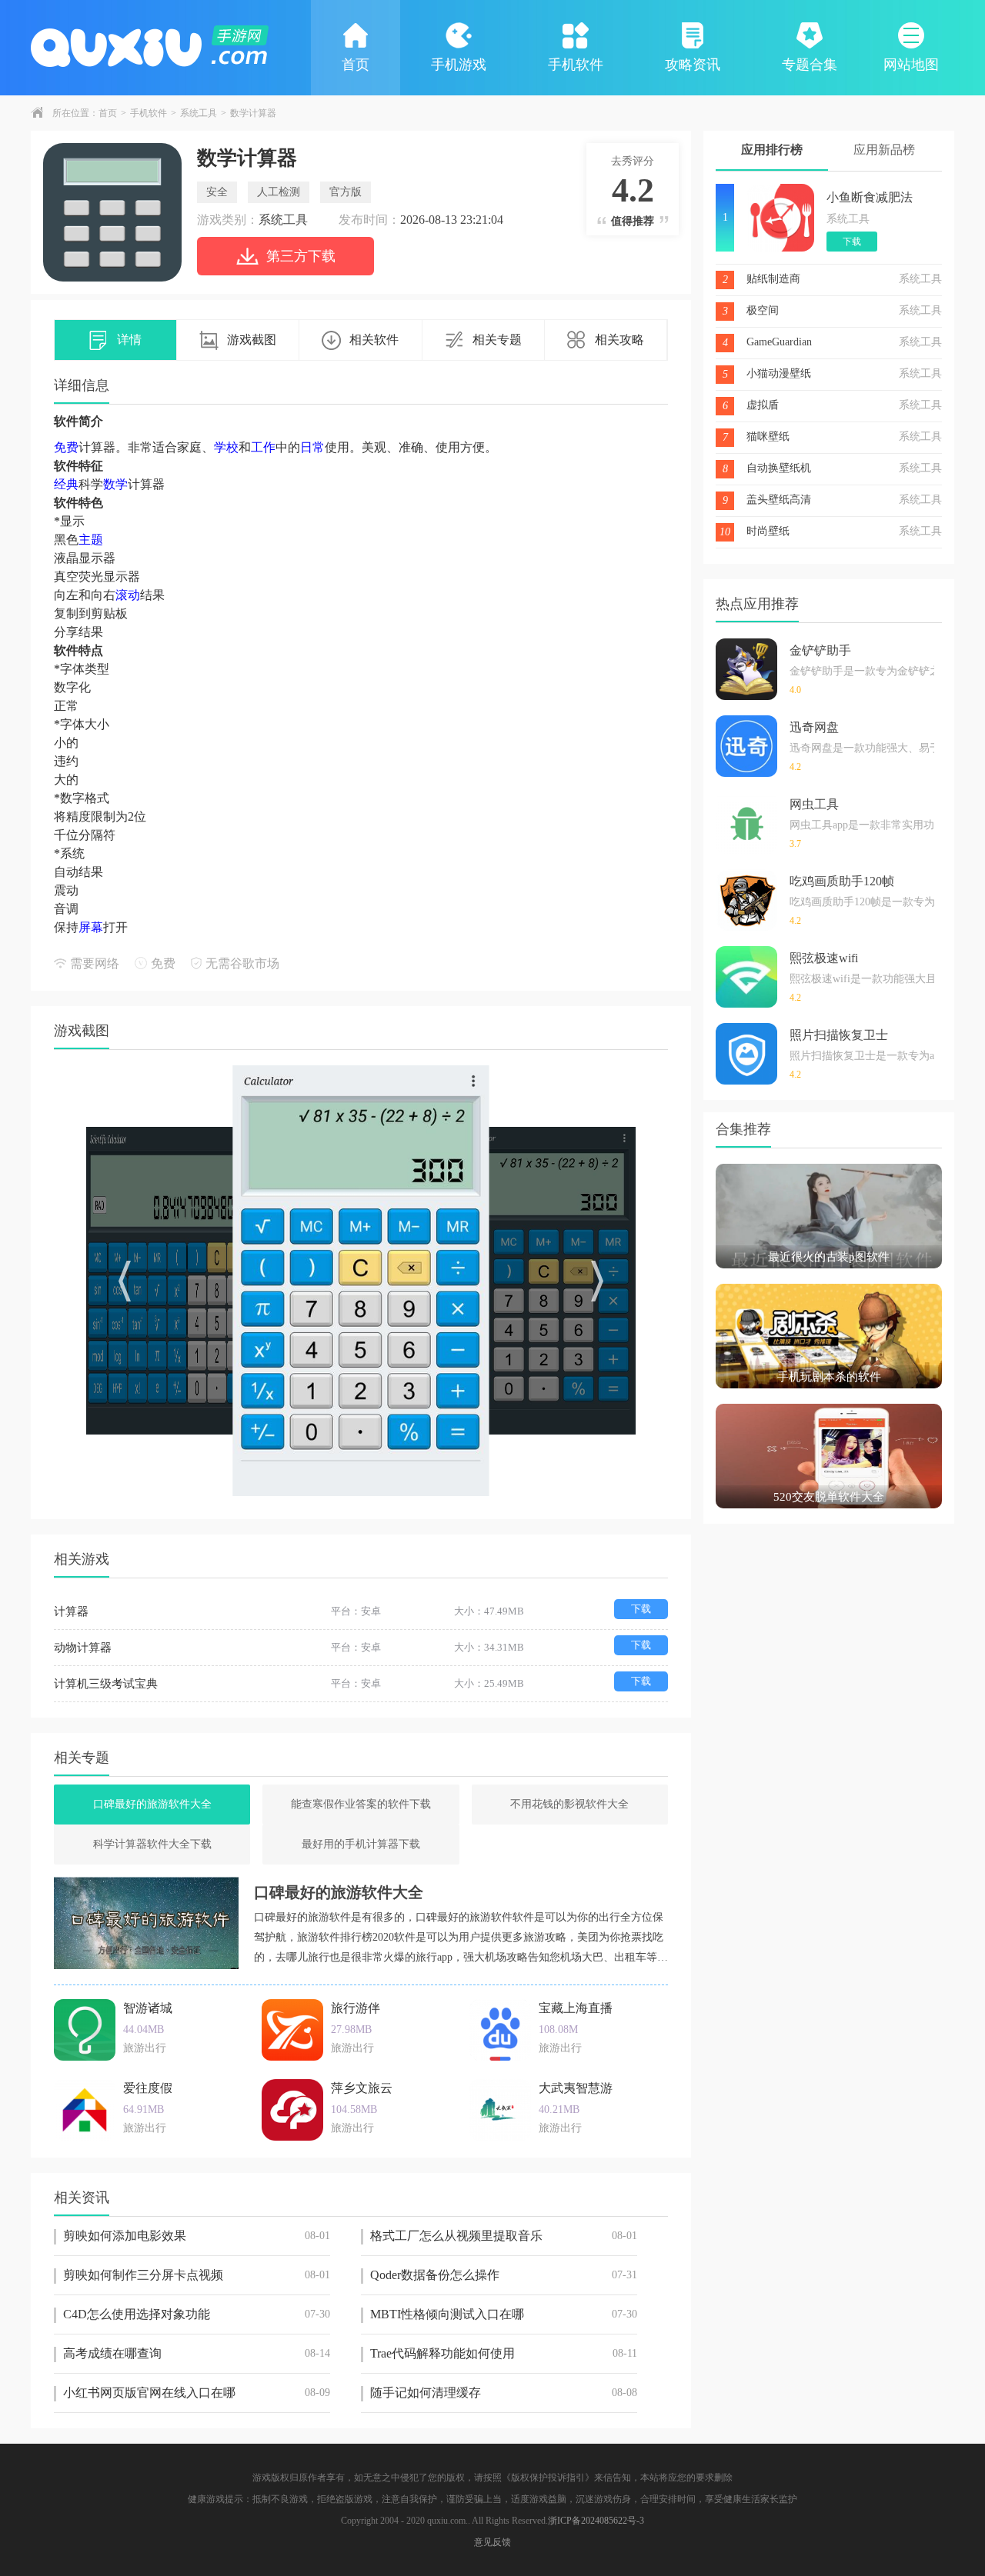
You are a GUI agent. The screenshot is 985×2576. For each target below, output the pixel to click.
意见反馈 (492, 2542)
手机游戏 (459, 65)
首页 (356, 65)
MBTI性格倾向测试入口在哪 (504, 2314)
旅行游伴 (356, 2008)
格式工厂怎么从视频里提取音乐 (504, 2236)
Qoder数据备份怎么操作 (504, 2275)
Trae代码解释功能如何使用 (504, 2353)
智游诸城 (148, 2008)
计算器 (71, 1611)
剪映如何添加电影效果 (197, 2236)
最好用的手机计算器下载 (361, 1844)
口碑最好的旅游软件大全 (152, 1804)
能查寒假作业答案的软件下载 (361, 1804)
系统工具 (199, 113)
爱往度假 (148, 2088)
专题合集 (810, 65)
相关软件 (374, 340)
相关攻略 (619, 340)
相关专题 (497, 340)
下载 (641, 1609)
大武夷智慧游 (576, 2088)
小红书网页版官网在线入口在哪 (197, 2393)
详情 (129, 340)
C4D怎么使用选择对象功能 (197, 2314)
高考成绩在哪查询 (197, 2353)
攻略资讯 (693, 65)
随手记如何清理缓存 (504, 2393)
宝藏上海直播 (576, 2008)
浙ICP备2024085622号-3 (596, 2521)
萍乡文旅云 (362, 2088)
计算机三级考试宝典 (106, 1684)
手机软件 (576, 65)
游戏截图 (252, 340)
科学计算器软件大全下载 (152, 1844)
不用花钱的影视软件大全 (569, 1804)
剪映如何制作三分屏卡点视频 (197, 2275)
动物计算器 (83, 1648)
